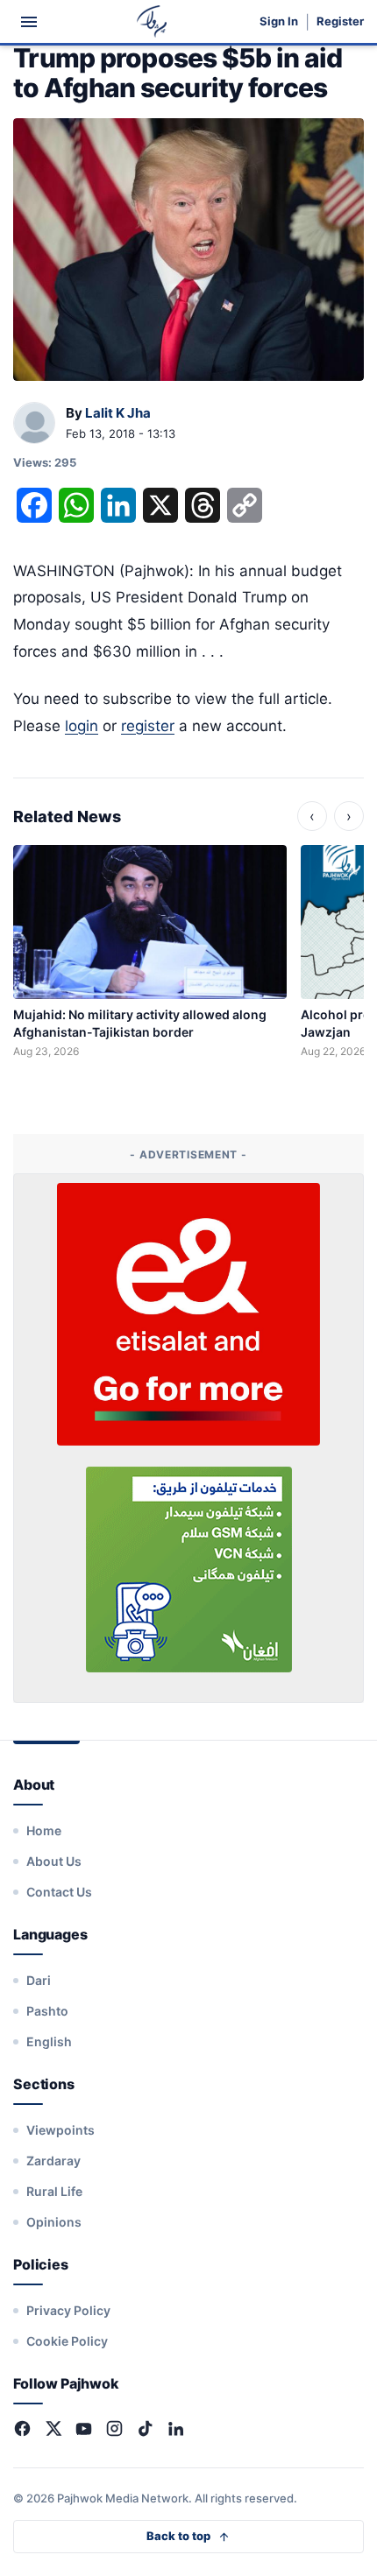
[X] (53, 2428)
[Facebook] (22, 2428)
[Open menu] (29, 22)
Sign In (279, 21)
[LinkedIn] (176, 2428)
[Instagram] (114, 2428)
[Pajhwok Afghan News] (152, 21)
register (148, 726)
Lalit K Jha (118, 413)
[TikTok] (145, 2428)
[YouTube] (84, 2428)
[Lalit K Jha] (34, 424)
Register (340, 21)
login (82, 726)
